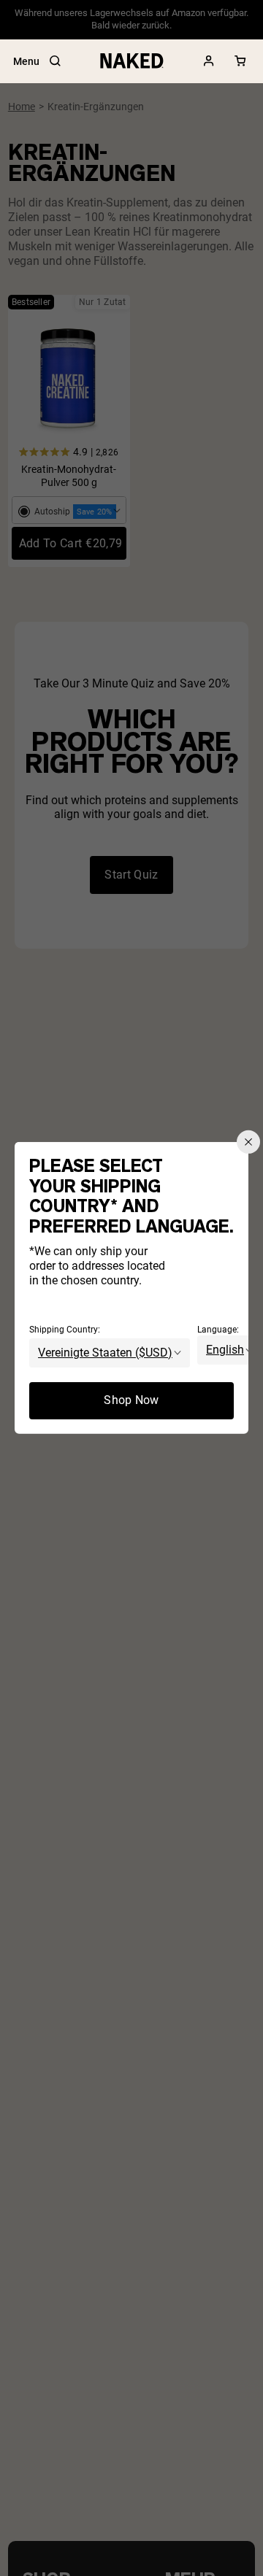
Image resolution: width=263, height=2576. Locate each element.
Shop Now (131, 1400)
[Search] (55, 61)
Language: (218, 1330)
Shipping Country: (65, 1330)
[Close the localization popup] (248, 1142)
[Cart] (240, 61)
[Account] (209, 61)
